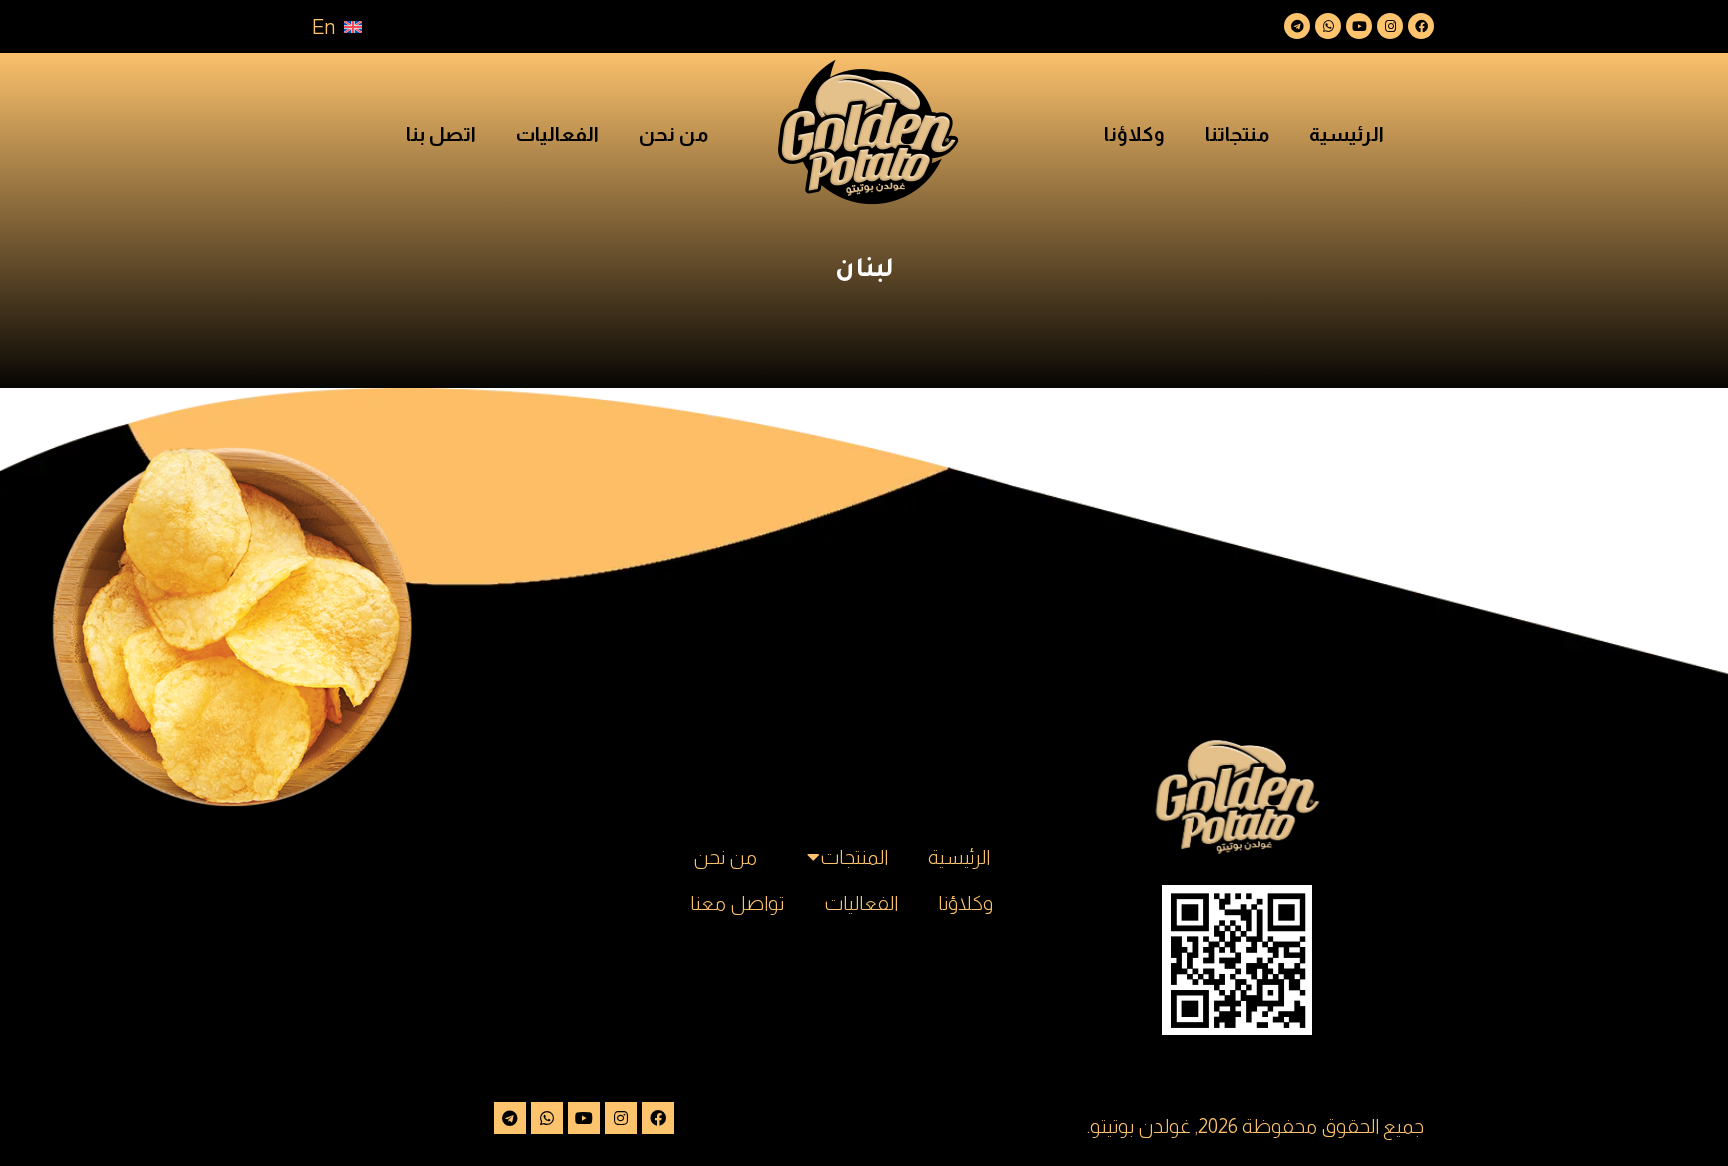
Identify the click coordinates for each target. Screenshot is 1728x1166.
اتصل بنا (441, 134)
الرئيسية (1346, 134)
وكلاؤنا (1134, 134)
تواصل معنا (737, 903)
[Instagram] (1390, 26)
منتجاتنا (1237, 134)
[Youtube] (1359, 26)
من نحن (673, 134)
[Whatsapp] (1328, 26)
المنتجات (854, 857)
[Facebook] (1421, 26)
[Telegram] (1297, 26)
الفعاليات (557, 134)
